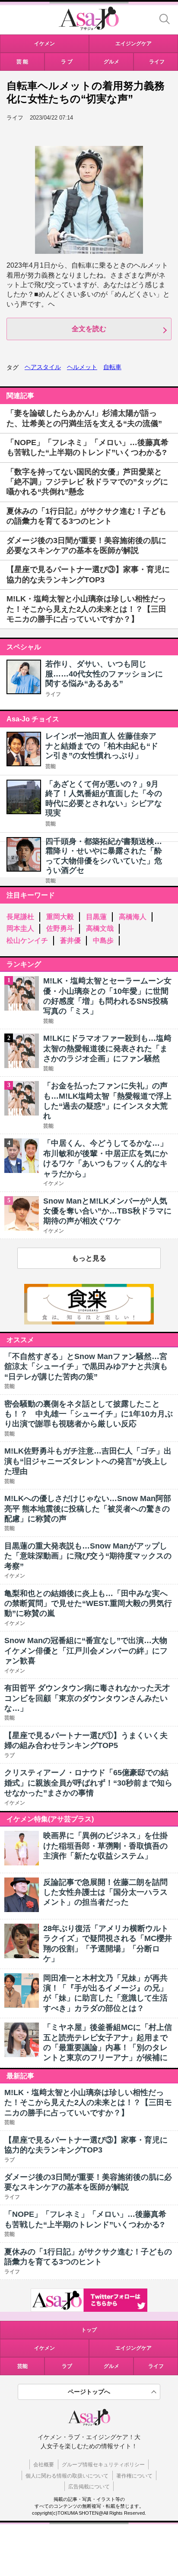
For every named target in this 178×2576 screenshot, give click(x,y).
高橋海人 (133, 917)
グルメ (111, 2366)
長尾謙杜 (20, 917)
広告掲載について (89, 2487)
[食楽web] (89, 1322)
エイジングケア (133, 2348)
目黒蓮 (96, 917)
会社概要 (44, 2465)
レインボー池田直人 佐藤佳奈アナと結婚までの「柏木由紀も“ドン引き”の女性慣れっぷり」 (102, 746)
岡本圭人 (20, 928)
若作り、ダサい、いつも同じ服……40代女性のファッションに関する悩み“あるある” (104, 674)
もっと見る (89, 1258)
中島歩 (103, 940)
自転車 (112, 367)
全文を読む (89, 329)
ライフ (53, 694)
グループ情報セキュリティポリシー (103, 2465)
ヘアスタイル (43, 367)
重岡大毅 (60, 917)
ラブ (67, 2366)
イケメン (44, 2348)
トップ (89, 2330)
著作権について (134, 2476)
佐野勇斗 (60, 928)
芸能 (51, 766)
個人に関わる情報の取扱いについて (67, 2476)
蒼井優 (70, 940)
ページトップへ (89, 2392)
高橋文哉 (100, 928)
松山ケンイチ (27, 940)
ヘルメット (82, 367)
